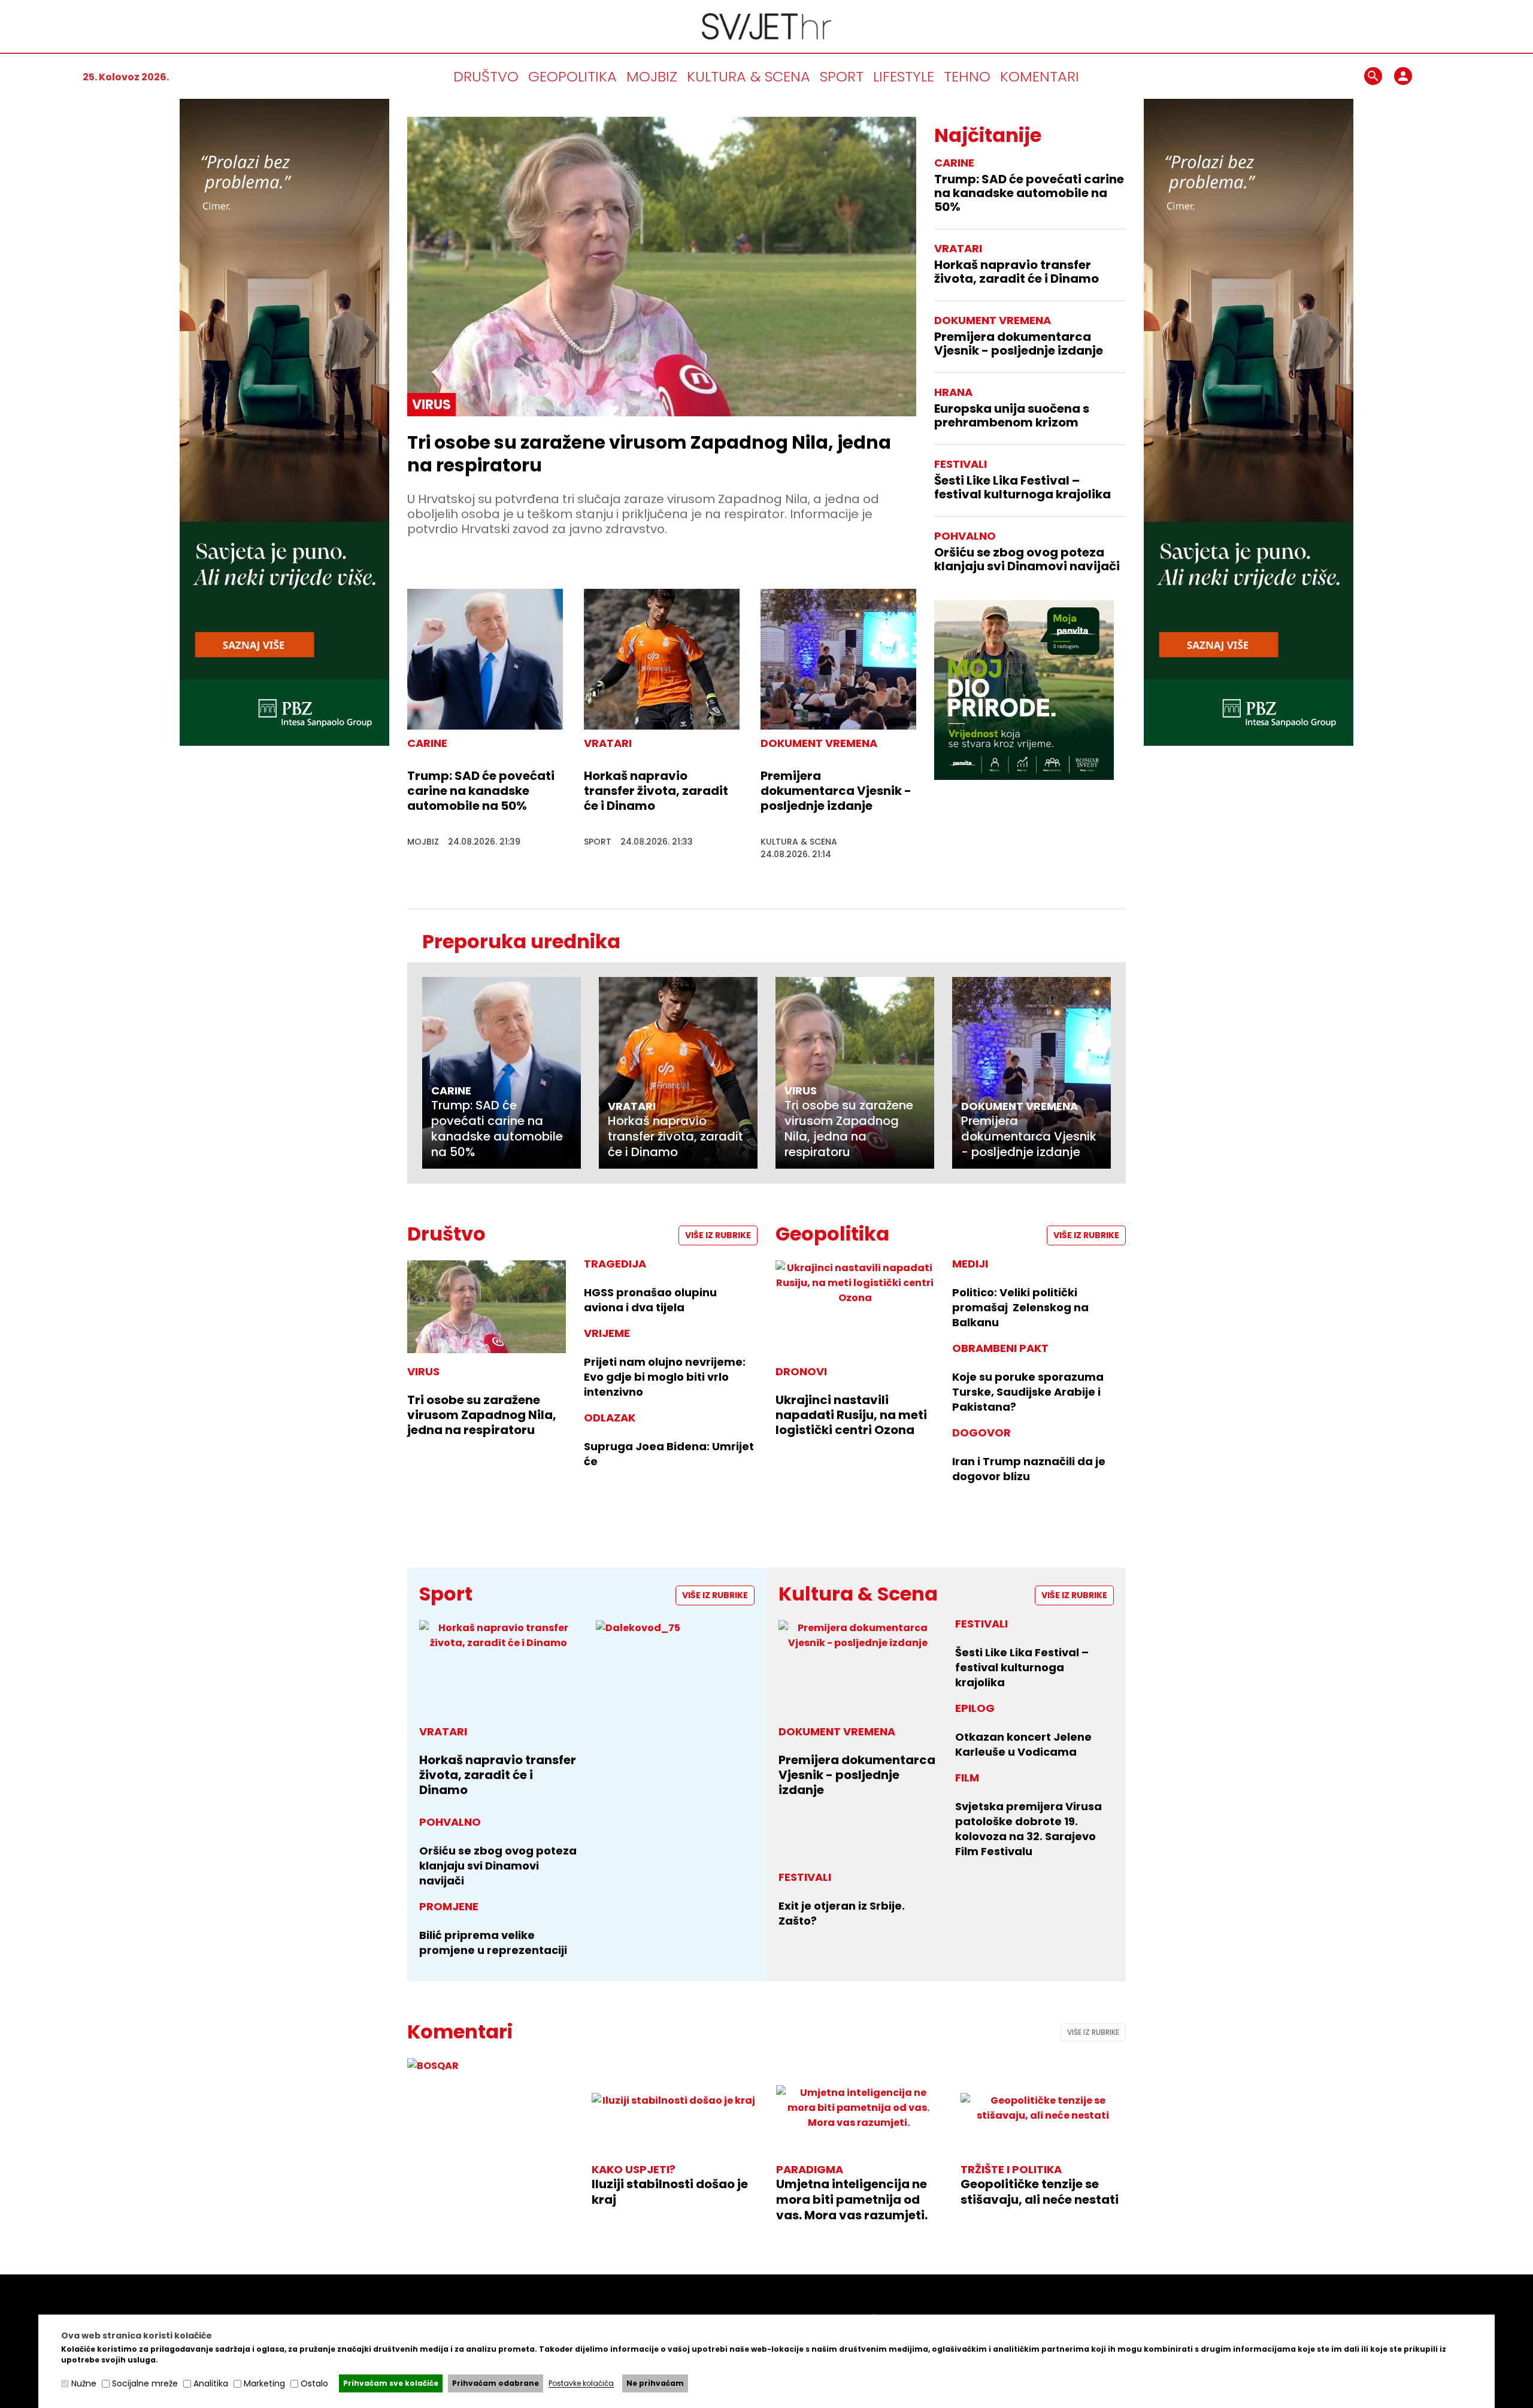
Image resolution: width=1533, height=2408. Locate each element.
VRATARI (958, 248)
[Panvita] (1024, 690)
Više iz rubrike (718, 1235)
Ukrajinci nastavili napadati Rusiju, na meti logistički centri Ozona (851, 1415)
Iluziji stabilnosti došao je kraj (670, 2192)
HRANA (953, 392)
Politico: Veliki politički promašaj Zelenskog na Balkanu (1020, 1307)
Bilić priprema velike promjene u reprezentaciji (493, 1943)
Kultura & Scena (749, 76)
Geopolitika (572, 76)
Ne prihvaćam (655, 2383)
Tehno (967, 76)
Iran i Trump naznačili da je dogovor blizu (1029, 1469)
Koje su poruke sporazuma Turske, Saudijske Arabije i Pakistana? (1028, 1392)
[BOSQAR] (490, 2066)
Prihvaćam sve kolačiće (391, 2383)
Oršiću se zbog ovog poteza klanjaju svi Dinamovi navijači (1027, 559)
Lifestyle (904, 76)
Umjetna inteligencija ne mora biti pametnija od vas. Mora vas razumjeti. (852, 2200)
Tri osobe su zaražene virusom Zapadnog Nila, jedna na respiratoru (649, 454)
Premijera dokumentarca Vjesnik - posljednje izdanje (836, 791)
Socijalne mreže (145, 2383)
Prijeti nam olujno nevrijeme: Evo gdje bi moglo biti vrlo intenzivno (665, 1377)
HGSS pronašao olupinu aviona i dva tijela (650, 1300)
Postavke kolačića (581, 2384)
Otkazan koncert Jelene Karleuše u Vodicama (1023, 1744)
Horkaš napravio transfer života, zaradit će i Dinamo (656, 791)
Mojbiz (652, 76)
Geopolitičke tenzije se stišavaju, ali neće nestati (1040, 2192)
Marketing (264, 2383)
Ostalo (314, 2383)
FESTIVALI (961, 464)
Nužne (84, 2383)
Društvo (486, 76)
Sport (842, 76)
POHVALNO (965, 536)
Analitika (211, 2383)
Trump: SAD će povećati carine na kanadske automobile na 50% (481, 791)
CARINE (954, 163)
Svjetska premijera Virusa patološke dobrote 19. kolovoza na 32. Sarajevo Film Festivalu (1028, 1829)
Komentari (1040, 76)
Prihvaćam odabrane (496, 2383)
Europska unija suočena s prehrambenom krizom (1012, 416)
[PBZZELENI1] (284, 742)
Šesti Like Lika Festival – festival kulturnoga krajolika (1022, 488)
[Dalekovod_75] (675, 1628)
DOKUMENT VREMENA (993, 320)
